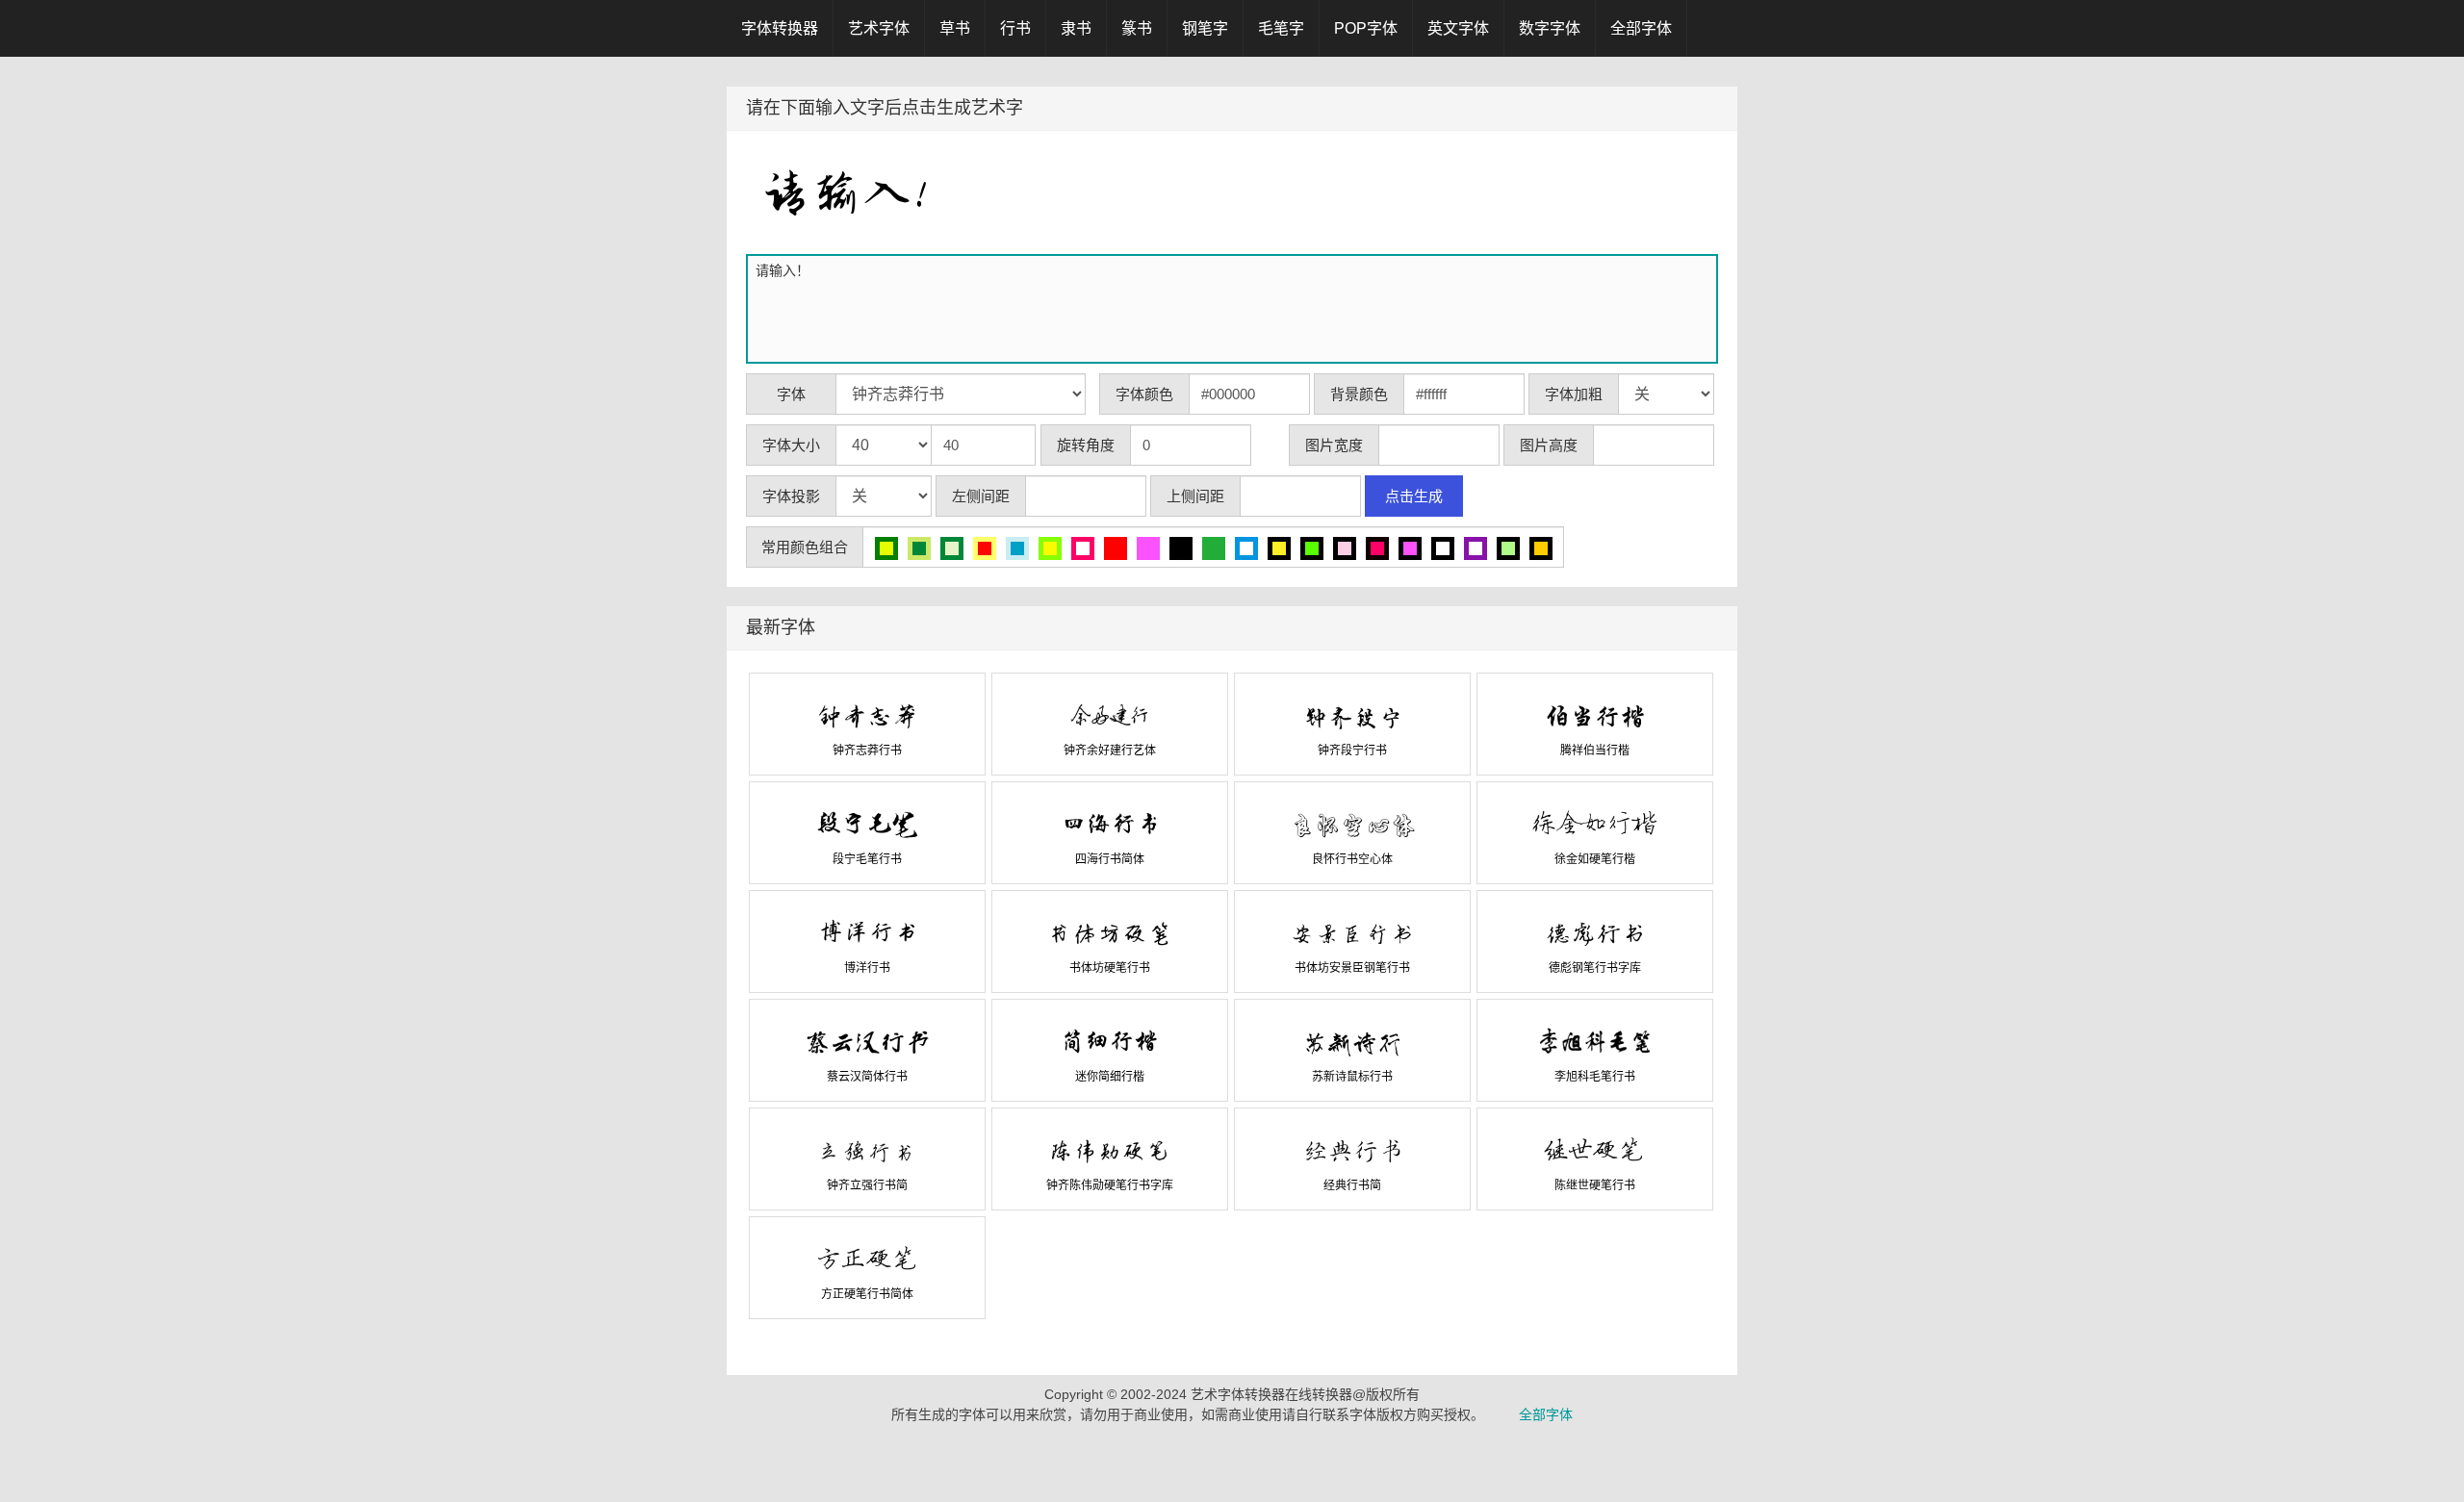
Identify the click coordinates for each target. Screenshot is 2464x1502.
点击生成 (1414, 496)
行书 (1015, 28)
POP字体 (1366, 28)
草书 (955, 28)
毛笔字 (1281, 28)
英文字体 (1458, 28)
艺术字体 (879, 28)
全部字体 (1641, 28)
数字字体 (1550, 28)
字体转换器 (780, 28)
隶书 (1076, 28)
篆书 (1137, 28)
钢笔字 (1205, 28)
